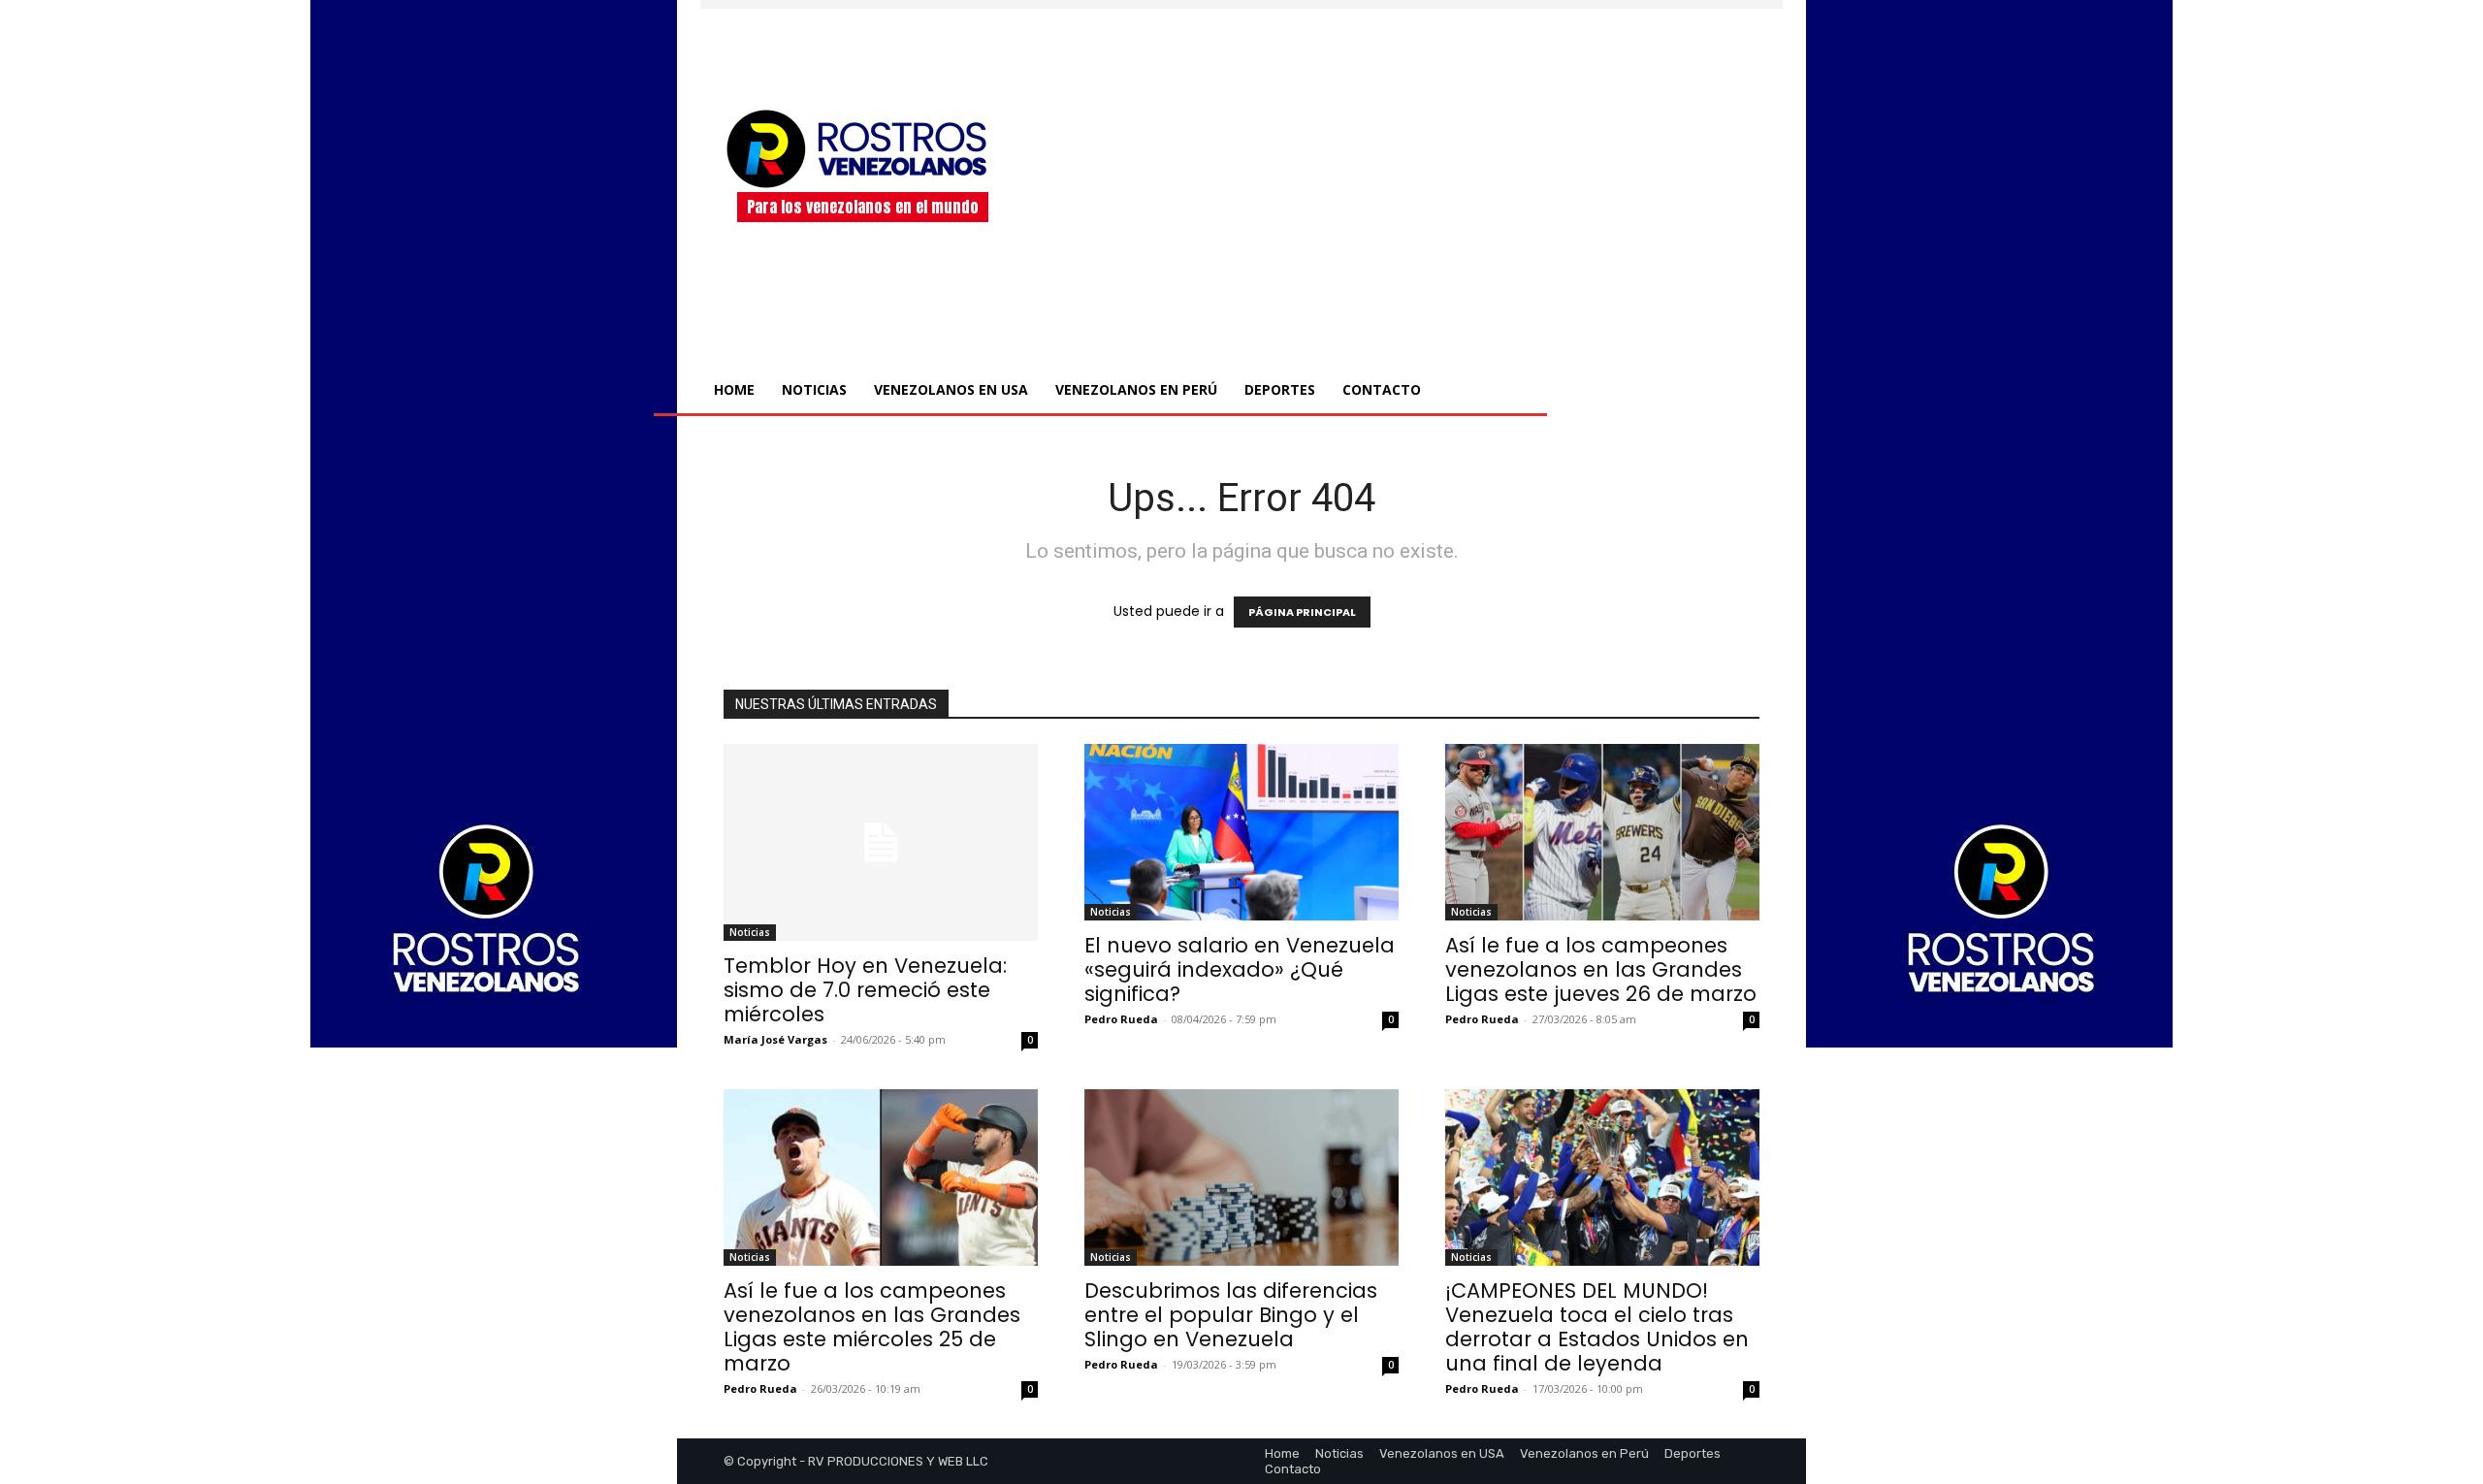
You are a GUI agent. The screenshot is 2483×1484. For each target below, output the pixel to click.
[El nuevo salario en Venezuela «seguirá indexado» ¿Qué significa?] (1241, 832)
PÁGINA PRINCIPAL (1302, 612)
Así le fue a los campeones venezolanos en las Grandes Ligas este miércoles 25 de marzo (872, 1327)
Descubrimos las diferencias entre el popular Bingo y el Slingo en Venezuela (1231, 1315)
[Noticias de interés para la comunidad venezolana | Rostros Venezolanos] (863, 148)
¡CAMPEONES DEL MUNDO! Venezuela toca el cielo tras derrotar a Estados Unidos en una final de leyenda (1597, 1327)
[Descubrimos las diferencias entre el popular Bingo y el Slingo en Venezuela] (1241, 1178)
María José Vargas (775, 1039)
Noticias (750, 932)
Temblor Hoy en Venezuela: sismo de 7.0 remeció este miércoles (865, 990)
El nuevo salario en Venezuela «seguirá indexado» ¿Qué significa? (1240, 969)
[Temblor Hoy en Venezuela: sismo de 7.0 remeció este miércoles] (881, 842)
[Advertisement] (1404, 164)
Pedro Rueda (1121, 1019)
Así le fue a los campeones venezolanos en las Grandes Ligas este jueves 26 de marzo (1601, 969)
